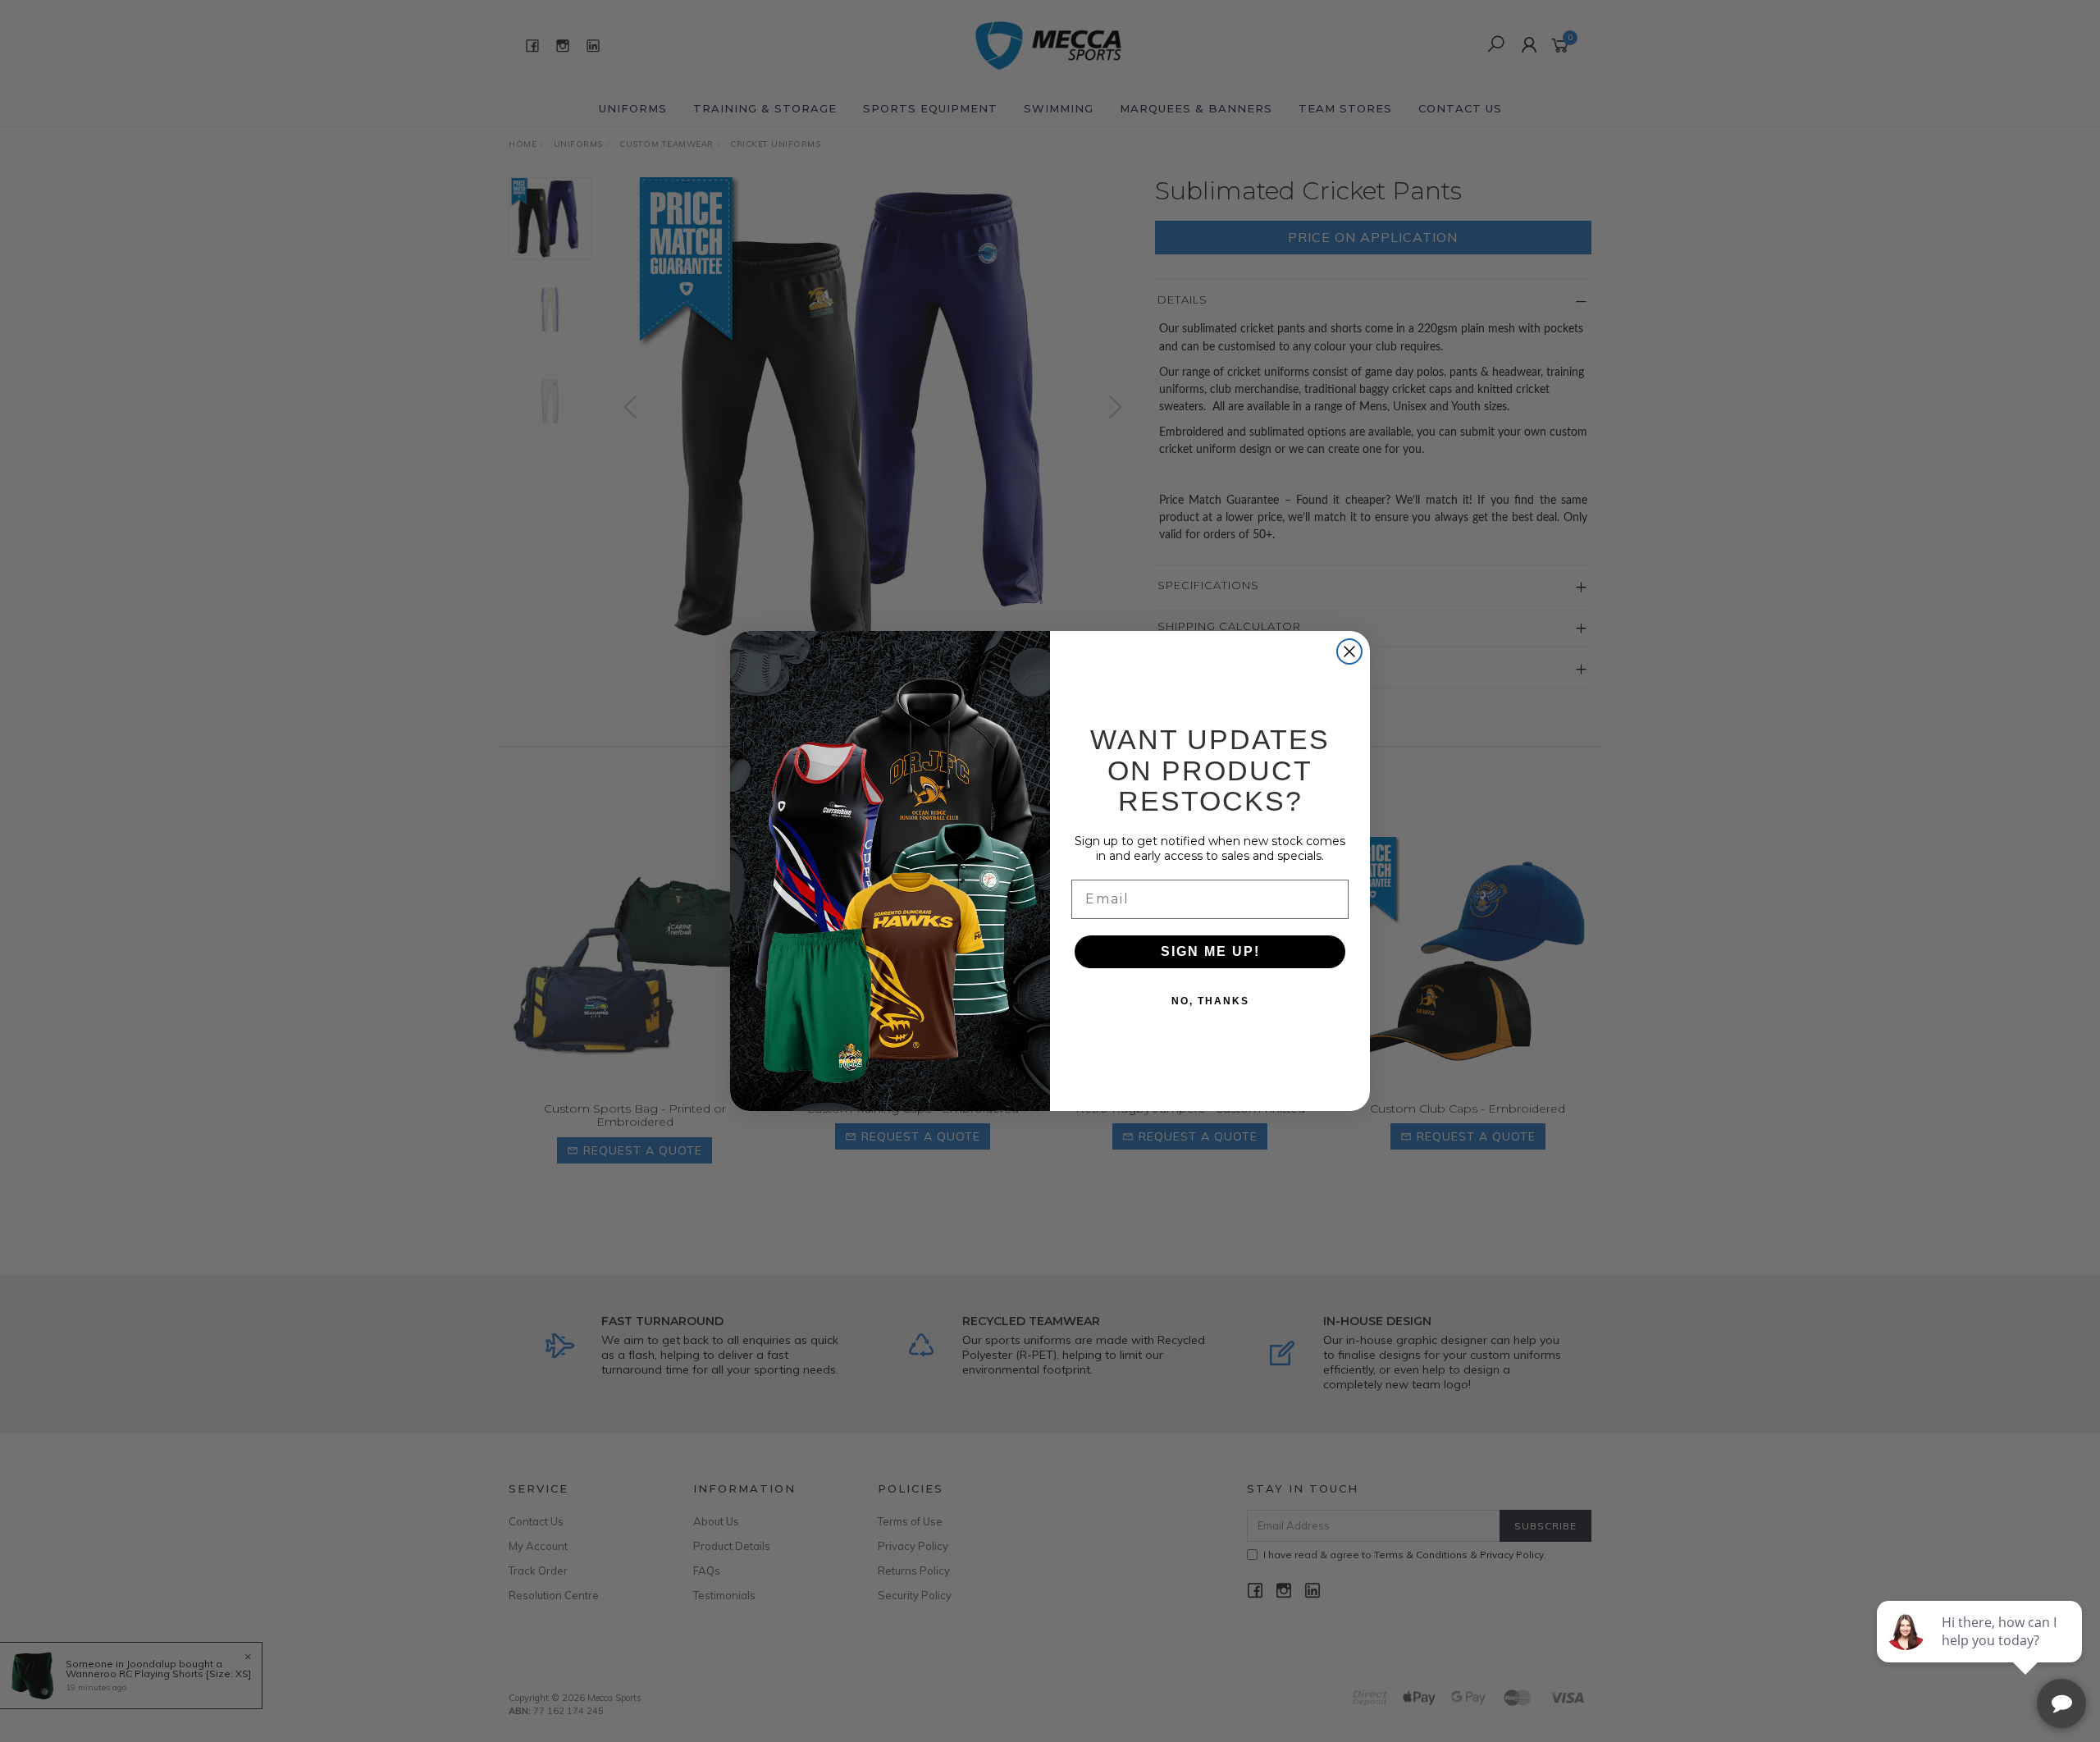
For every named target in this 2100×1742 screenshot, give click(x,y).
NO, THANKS (1210, 1001)
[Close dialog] (1349, 652)
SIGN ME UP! (1210, 951)
